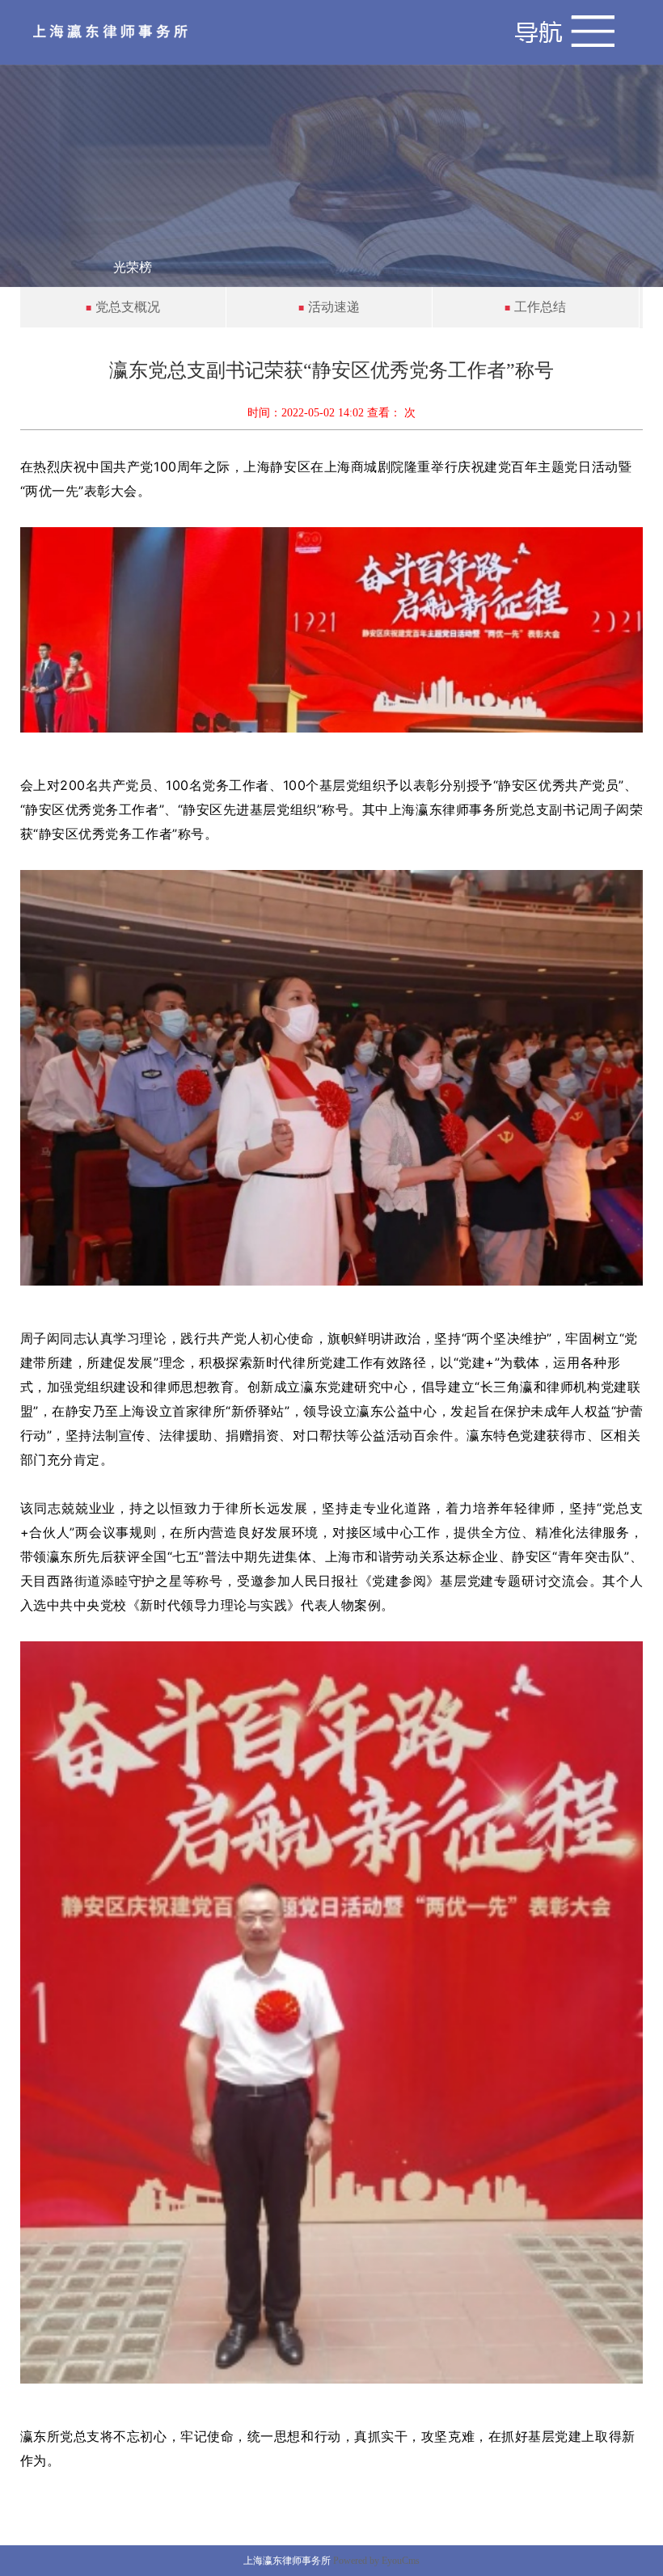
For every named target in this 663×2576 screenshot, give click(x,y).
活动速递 (334, 307)
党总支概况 (128, 307)
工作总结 (540, 307)
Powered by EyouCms (375, 2561)
